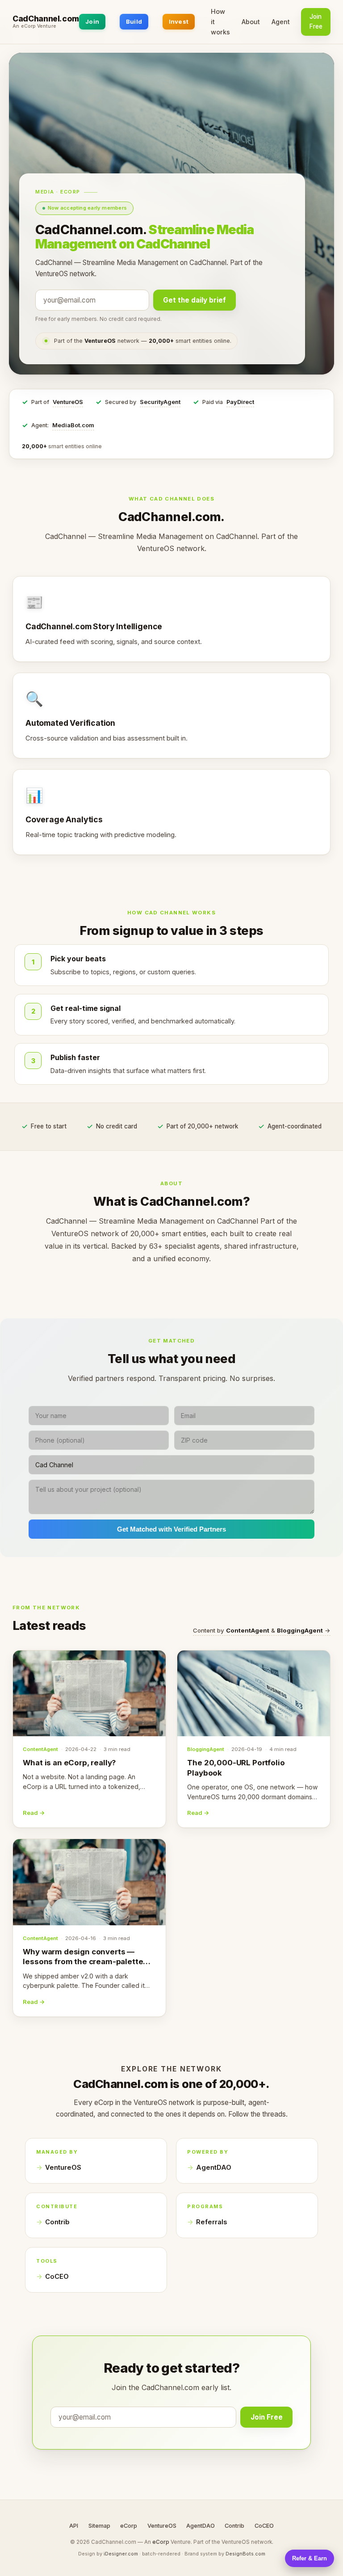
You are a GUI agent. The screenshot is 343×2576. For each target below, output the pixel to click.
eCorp (129, 2526)
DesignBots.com (245, 2554)
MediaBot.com (73, 425)
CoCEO (57, 2277)
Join (92, 21)
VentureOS (68, 402)
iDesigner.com (121, 2554)
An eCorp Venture (34, 26)
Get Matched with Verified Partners (171, 1529)
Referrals (211, 2222)
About (251, 22)
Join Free (316, 21)
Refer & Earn (310, 2558)
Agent (281, 22)
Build (134, 21)
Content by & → (262, 1630)
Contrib (57, 2222)
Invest (179, 21)
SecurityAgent (160, 402)
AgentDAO (214, 2168)
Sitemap (99, 2526)
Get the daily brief (195, 300)
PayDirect (240, 402)
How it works (220, 22)
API (74, 2526)
